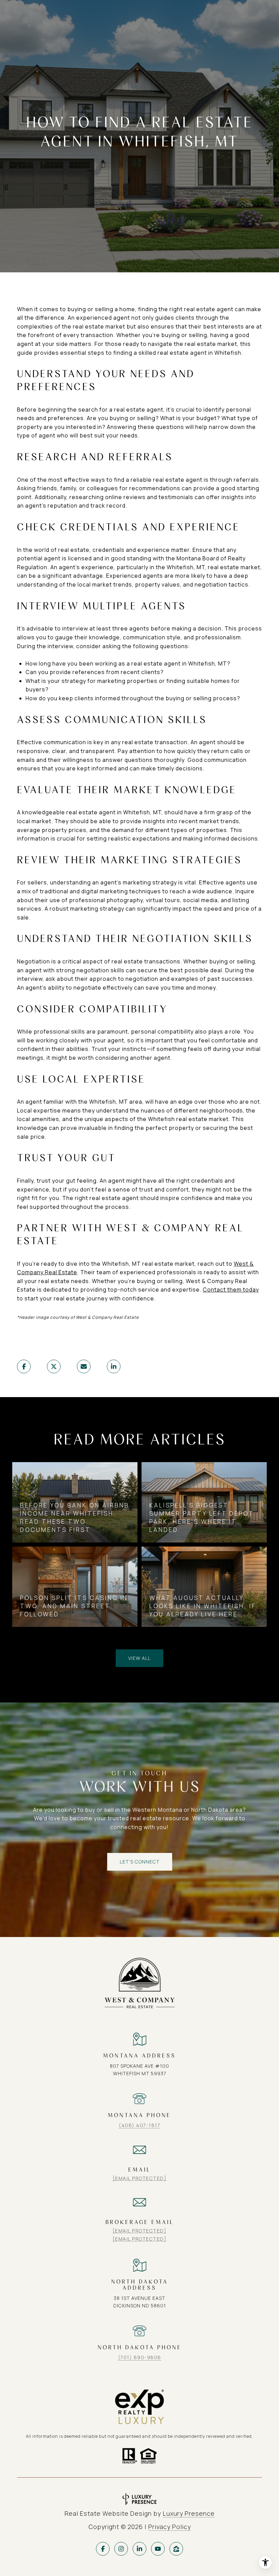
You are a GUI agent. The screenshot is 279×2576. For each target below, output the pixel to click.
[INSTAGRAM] (121, 2549)
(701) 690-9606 (140, 2357)
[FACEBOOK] (103, 2549)
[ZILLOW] (176, 2549)
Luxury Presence (189, 2513)
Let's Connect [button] (140, 1862)
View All (139, 1658)
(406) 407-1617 (139, 2125)
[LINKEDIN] (139, 2549)
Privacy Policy (170, 2527)
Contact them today (231, 1290)
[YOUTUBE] (158, 2549)
